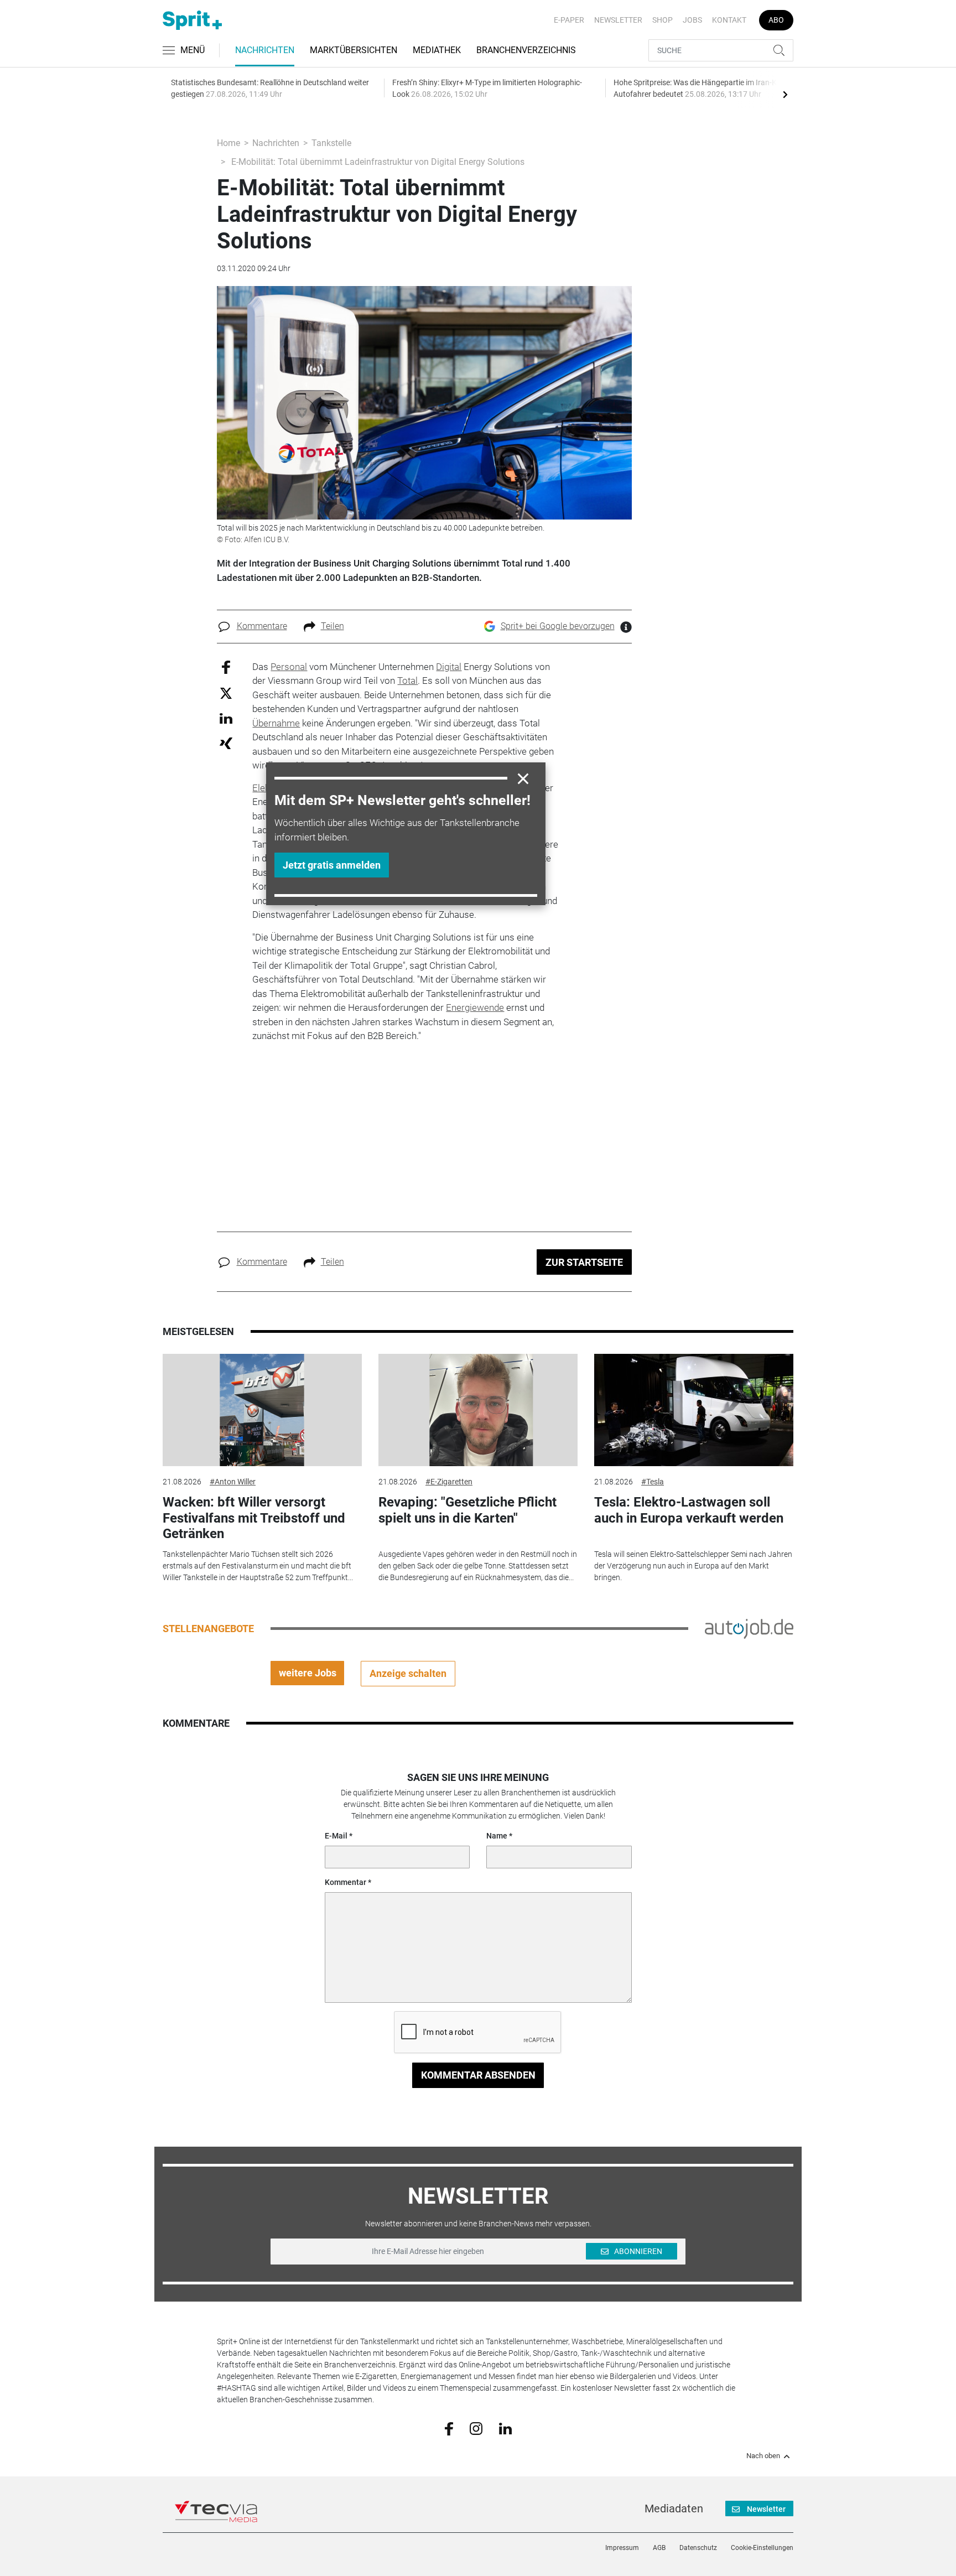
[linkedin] (505, 2428)
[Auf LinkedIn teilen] (226, 718)
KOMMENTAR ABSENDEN (478, 2075)
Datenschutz (698, 2548)
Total (407, 681)
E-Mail (336, 1836)
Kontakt (729, 20)
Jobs (692, 20)
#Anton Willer (233, 1482)
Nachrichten (265, 50)
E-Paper (569, 20)
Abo (776, 20)
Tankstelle (331, 143)
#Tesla (653, 1482)
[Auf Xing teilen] (226, 743)
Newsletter (618, 20)
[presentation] (785, 94)
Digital (449, 667)
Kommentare (262, 626)
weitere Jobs (308, 1673)
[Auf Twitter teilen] (226, 693)
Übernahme (276, 723)
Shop (663, 20)
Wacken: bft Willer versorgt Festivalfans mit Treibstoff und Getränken (254, 1518)
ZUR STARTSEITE (584, 1262)
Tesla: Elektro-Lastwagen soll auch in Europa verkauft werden (689, 1510)
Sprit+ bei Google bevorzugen (558, 626)
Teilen (332, 626)
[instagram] (476, 2428)
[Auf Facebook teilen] (226, 666)
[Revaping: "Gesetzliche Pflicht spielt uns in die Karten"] (478, 1410)
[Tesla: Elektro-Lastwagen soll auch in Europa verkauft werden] (694, 1410)
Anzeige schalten (408, 1673)
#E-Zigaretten (449, 1482)
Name (497, 1836)
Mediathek (437, 50)
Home (228, 143)
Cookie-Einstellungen (762, 2548)
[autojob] (749, 1628)
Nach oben (763, 2456)
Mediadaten (674, 2509)
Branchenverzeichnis (526, 50)
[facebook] (449, 2428)
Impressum (622, 2548)
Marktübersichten (354, 50)
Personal (289, 667)
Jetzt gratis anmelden (332, 865)
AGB (659, 2548)
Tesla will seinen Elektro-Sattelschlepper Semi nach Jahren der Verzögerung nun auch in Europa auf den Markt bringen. (693, 1566)
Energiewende (475, 1007)
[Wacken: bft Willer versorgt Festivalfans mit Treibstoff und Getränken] (262, 1410)
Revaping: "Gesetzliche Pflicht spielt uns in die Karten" (467, 1510)
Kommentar (345, 1882)
